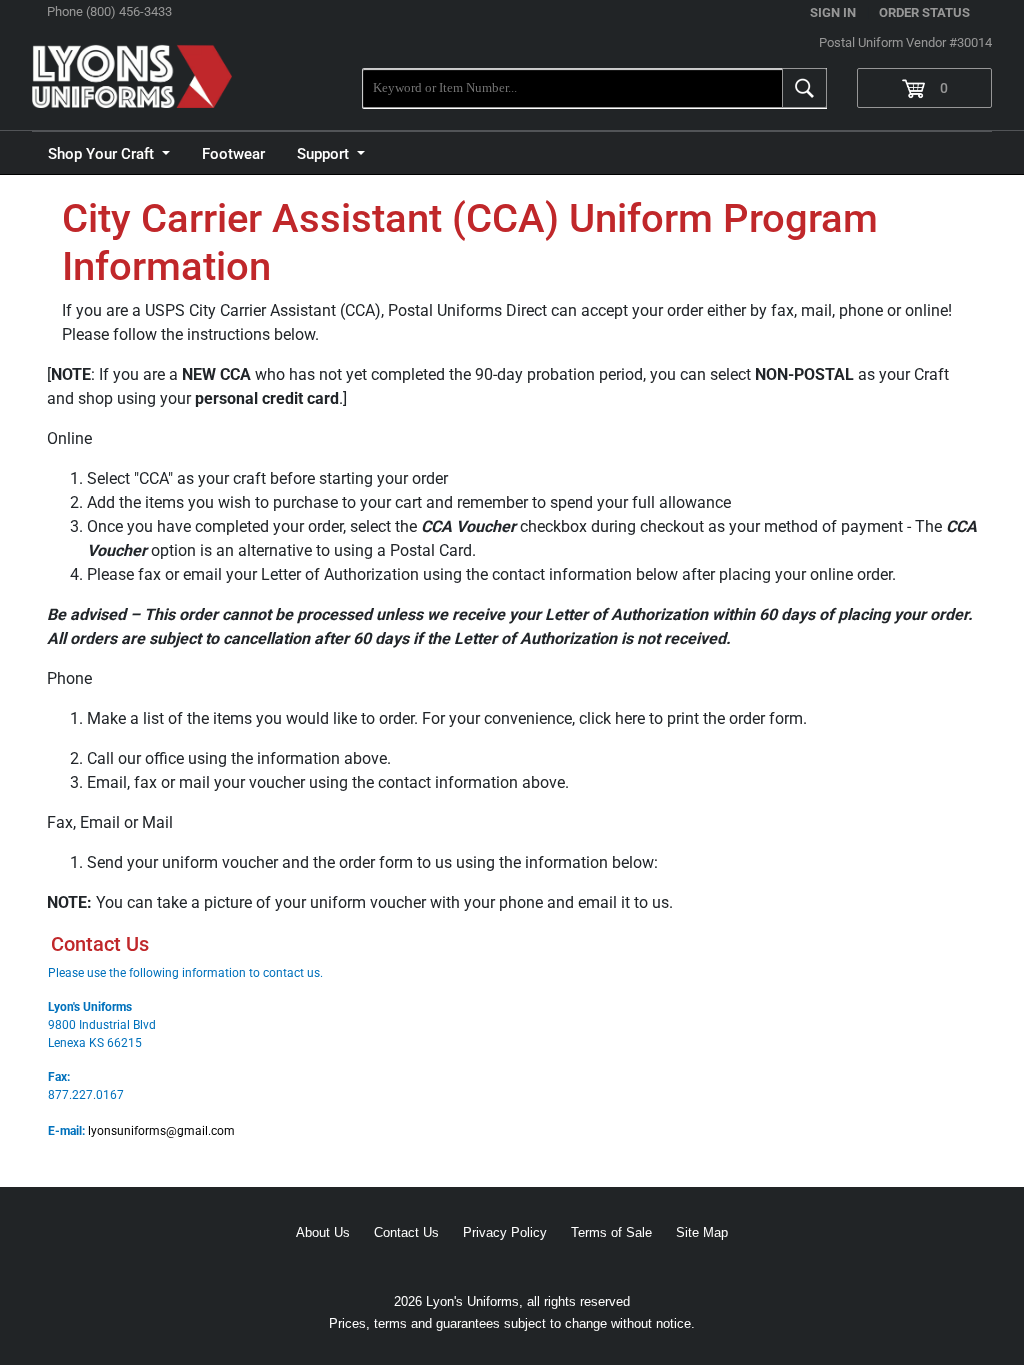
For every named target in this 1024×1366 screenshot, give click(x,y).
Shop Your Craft (103, 154)
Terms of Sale (611, 1232)
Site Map (702, 1232)
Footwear (233, 154)
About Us (323, 1232)
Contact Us (406, 1232)
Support (325, 154)
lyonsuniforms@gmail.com (161, 1131)
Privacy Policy (505, 1232)
